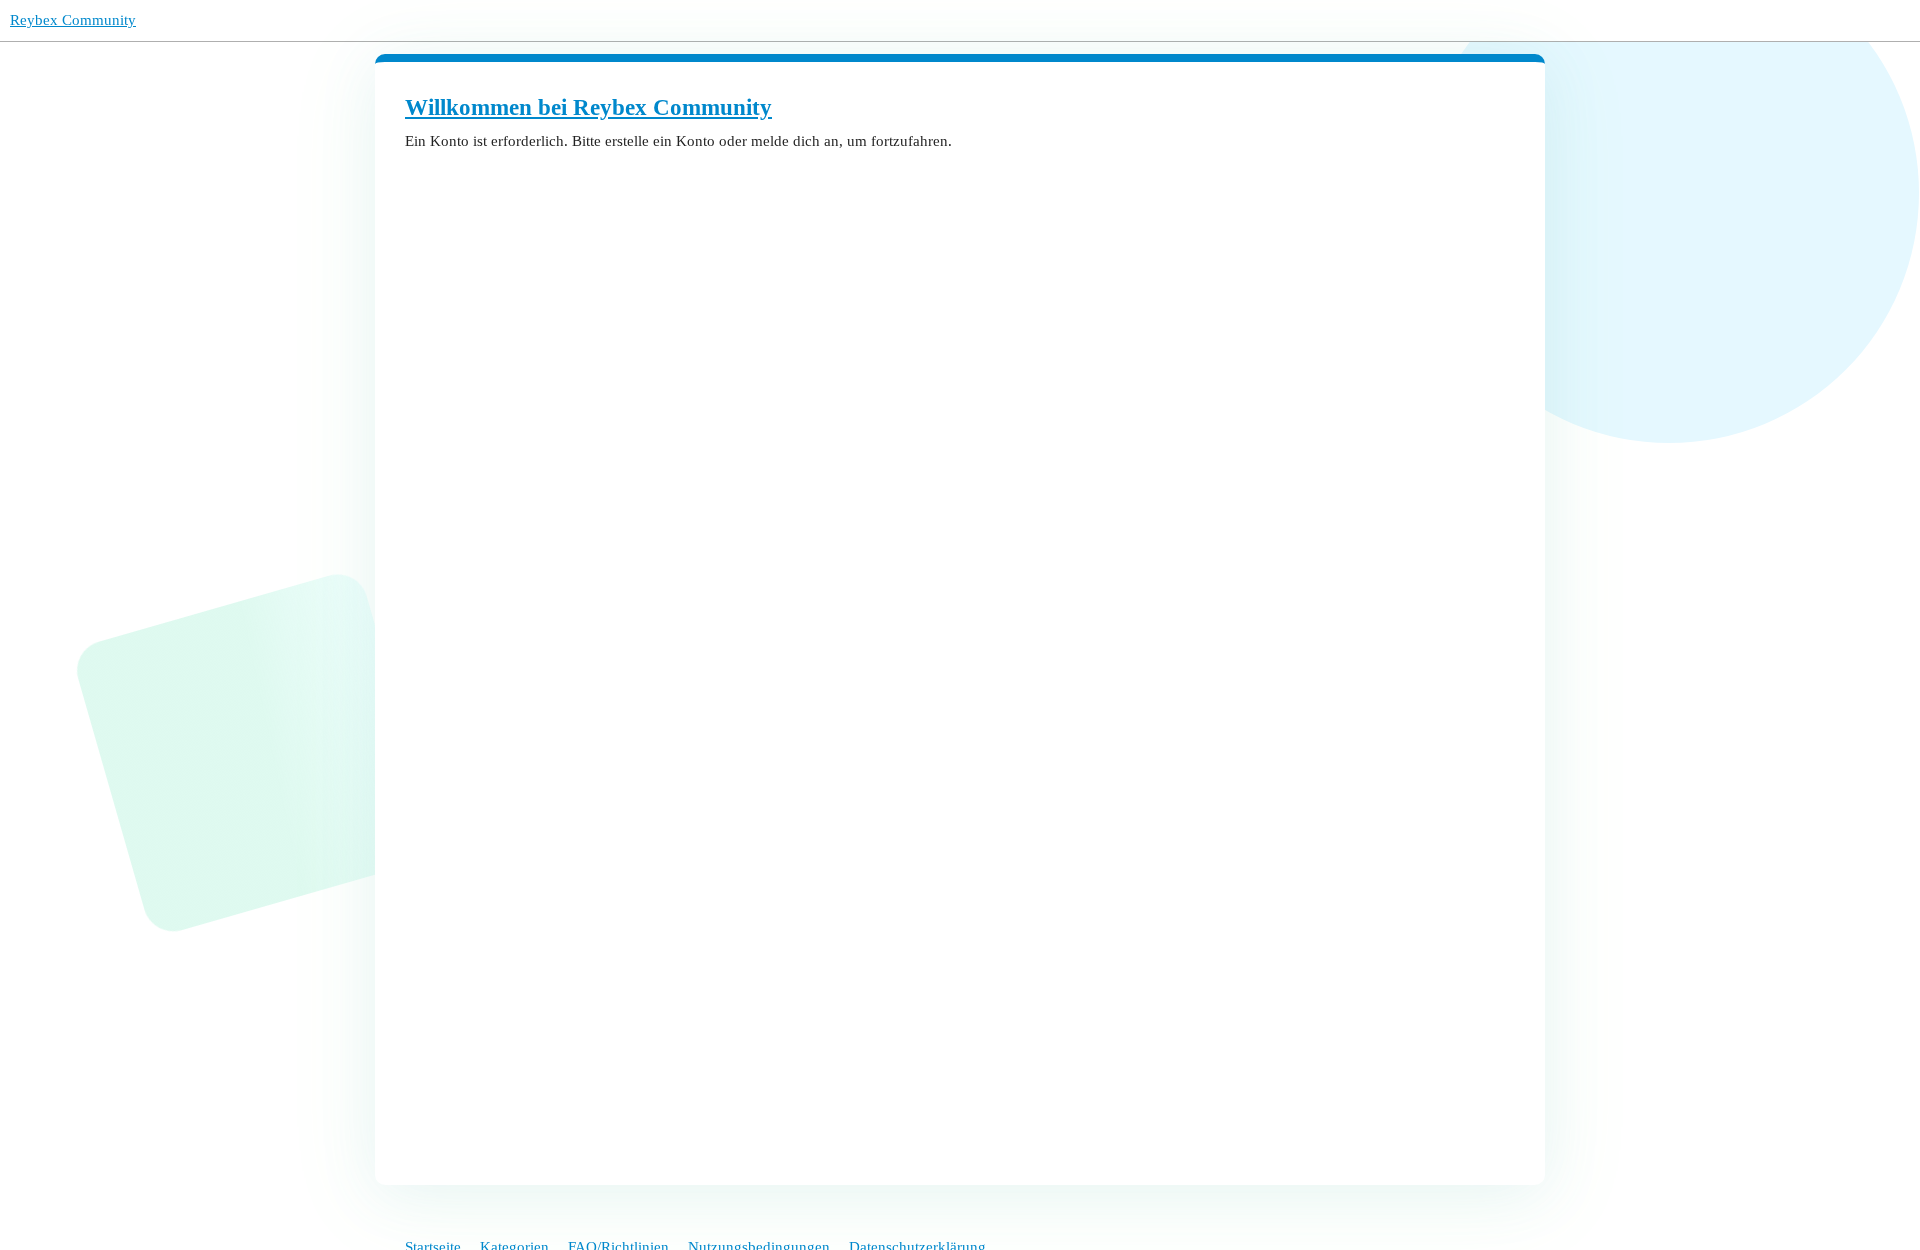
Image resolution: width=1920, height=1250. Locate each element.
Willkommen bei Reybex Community (588, 107)
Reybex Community (73, 20)
